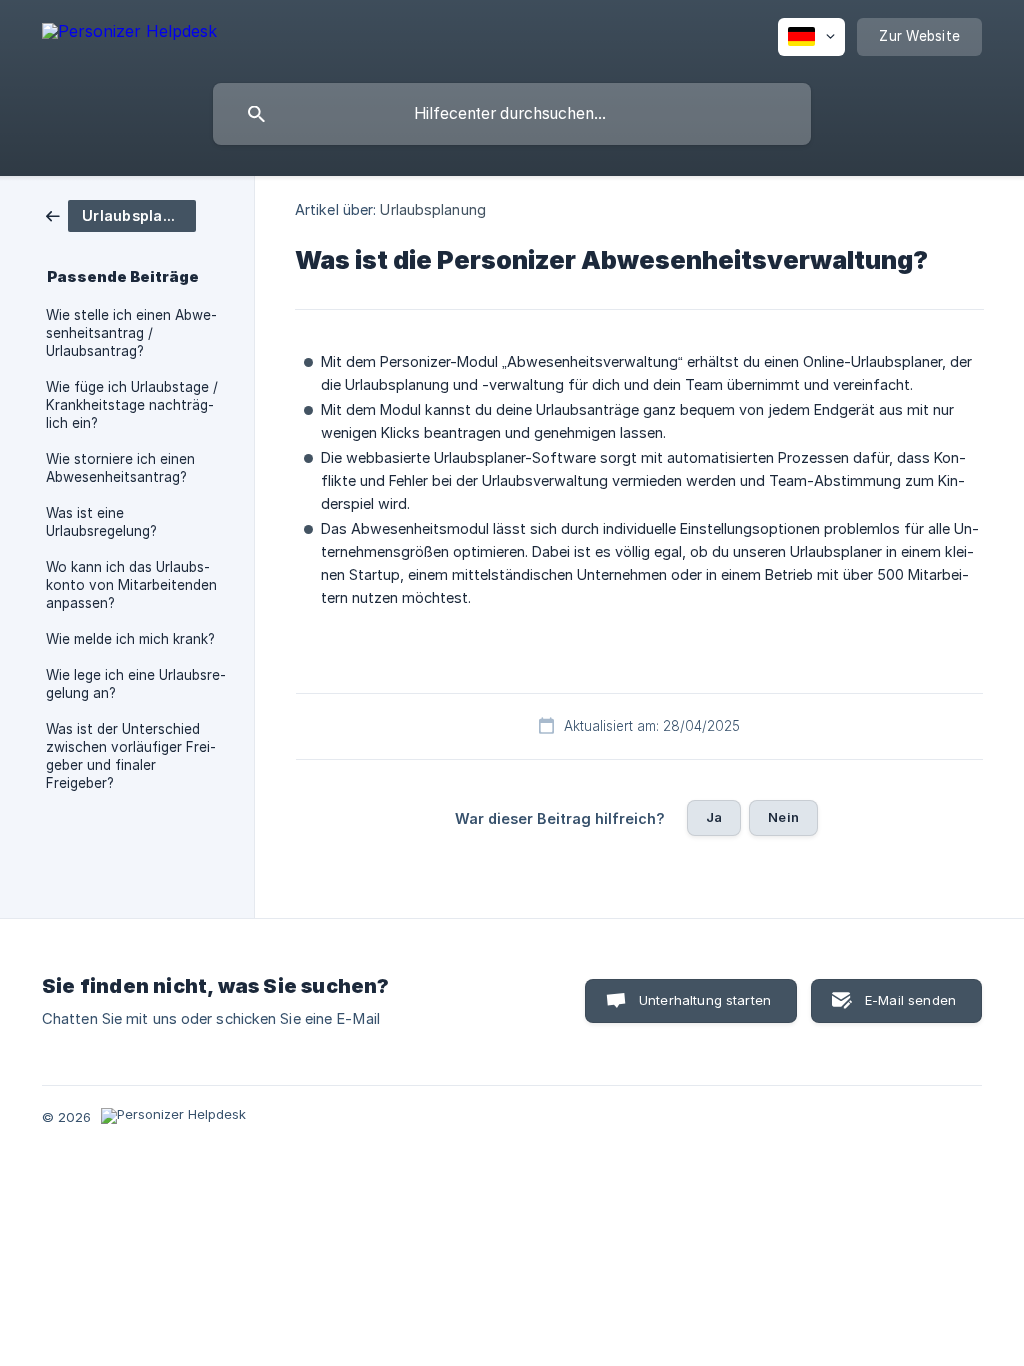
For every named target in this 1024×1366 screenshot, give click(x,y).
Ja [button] (714, 817)
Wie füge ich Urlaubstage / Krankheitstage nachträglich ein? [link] (132, 405)
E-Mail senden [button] (910, 1000)
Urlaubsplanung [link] (432, 209)
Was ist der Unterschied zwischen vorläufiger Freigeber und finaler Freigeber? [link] (131, 756)
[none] (129, 34)
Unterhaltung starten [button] (705, 1000)
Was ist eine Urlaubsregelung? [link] (101, 522)
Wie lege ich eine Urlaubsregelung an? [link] (136, 684)
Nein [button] (783, 817)
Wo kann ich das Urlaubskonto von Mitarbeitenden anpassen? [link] (131, 585)
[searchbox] (512, 114)
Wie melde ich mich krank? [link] (130, 639)
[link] (121, 214)
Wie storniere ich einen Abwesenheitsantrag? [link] (120, 468)
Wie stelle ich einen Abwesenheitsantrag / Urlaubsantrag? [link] (131, 333)
